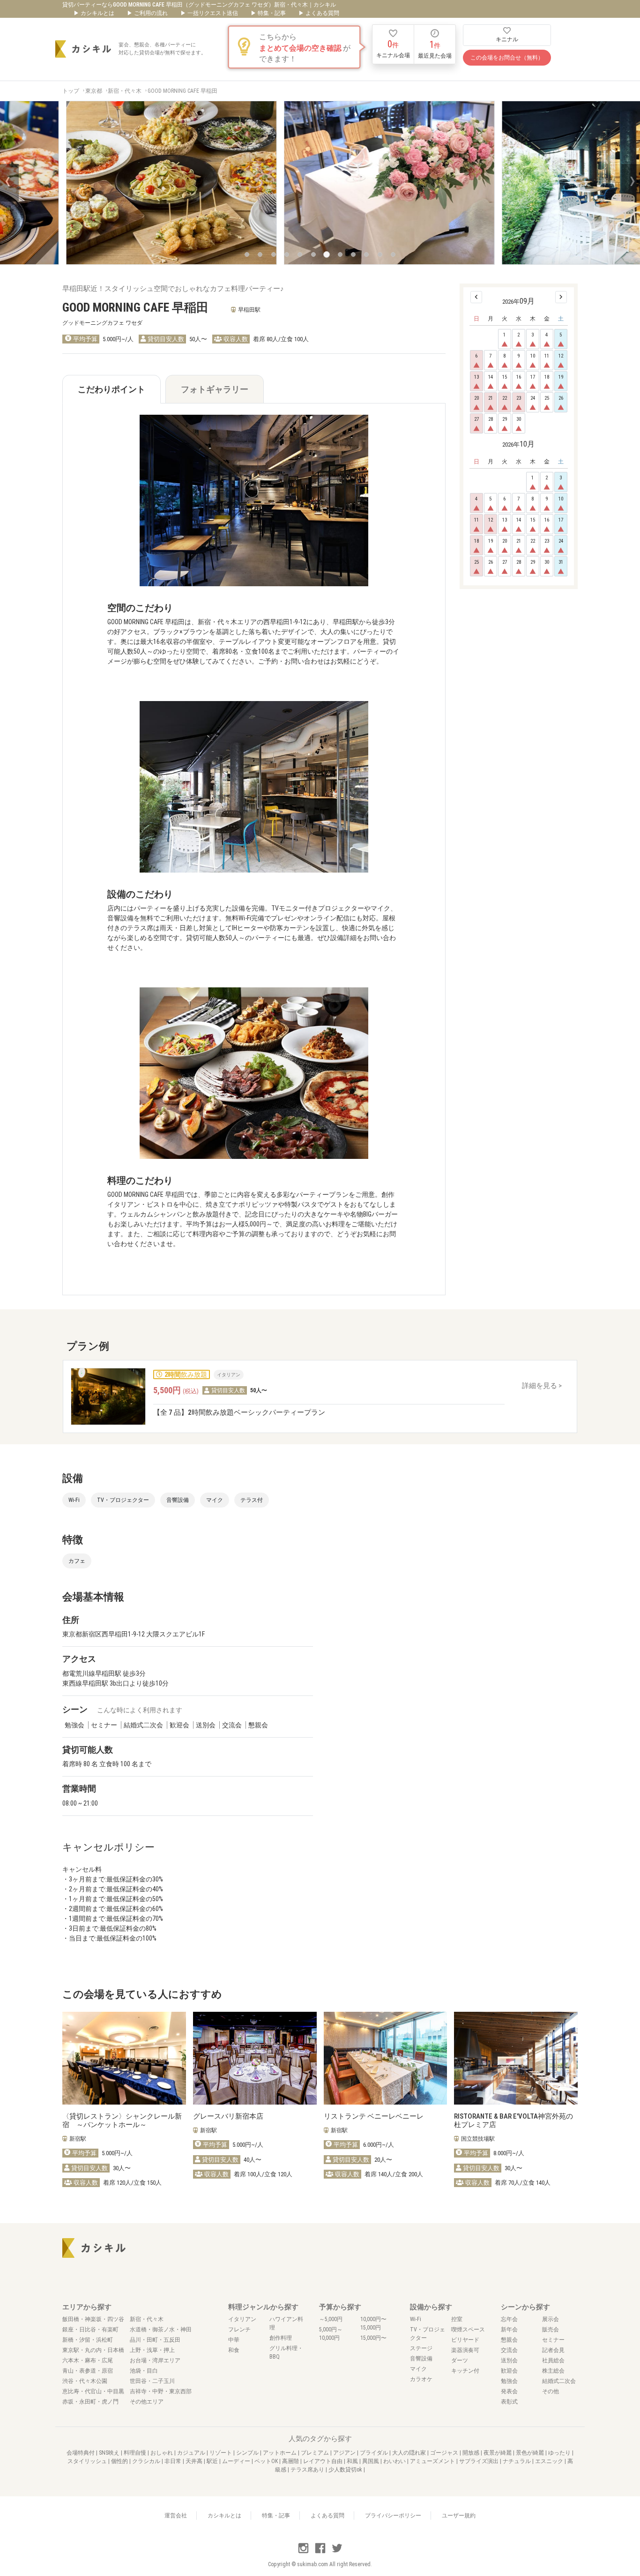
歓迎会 (509, 2371)
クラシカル (147, 2461)
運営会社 (176, 2516)
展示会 (551, 2319)
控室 (457, 2319)
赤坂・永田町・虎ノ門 (90, 2402)
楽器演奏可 (465, 2350)
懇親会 (509, 2340)
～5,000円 (331, 2319)
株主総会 (553, 2371)
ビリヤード (465, 2340)
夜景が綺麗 (498, 2453)
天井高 (195, 2461)
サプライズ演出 (480, 2461)
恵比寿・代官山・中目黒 (93, 2391)
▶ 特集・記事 (269, 13)
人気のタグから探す (320, 2439)
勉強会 (509, 2381)
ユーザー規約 (459, 2516)
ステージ (421, 2348)
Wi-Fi (416, 2319)
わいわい (395, 2461)
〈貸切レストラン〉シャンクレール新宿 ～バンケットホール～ (122, 2121)
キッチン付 (465, 2371)
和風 (353, 2461)
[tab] (112, 389)
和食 (234, 2350)
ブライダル (375, 2453)
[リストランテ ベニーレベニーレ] (386, 2058)
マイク (418, 2369)
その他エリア (147, 2402)
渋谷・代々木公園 (85, 2381)
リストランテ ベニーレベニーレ (374, 2116)
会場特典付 (81, 2453)
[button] (247, 254)
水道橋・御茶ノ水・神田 (161, 2330)
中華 (234, 2340)
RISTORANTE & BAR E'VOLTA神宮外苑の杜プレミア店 (513, 2121)
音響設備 (421, 2359)
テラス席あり (308, 2470)
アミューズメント (433, 2461)
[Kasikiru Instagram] (304, 2552)
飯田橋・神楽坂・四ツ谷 (93, 2319)
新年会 (509, 2330)
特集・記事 (276, 2516)
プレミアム (316, 2453)
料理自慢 (136, 2453)
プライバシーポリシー (393, 2516)
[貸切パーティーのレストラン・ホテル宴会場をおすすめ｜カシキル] (83, 49)
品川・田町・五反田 (155, 2340)
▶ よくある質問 (319, 13)
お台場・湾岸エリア (155, 2360)
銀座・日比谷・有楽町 (90, 2330)
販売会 (551, 2330)
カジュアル (192, 2453)
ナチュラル (517, 2461)
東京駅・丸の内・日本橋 (93, 2350)
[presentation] (9, 183)
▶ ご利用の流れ (148, 13)
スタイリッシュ (88, 2461)
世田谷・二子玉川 (152, 2381)
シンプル (248, 2453)
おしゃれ (162, 2453)
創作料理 (281, 2338)
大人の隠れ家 (410, 2453)
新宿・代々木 (125, 91)
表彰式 (509, 2402)
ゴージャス (445, 2453)
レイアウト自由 (324, 2461)
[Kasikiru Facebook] (321, 2552)
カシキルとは (224, 2516)
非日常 (174, 2461)
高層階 (291, 2461)
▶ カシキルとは (95, 13)
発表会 (509, 2391)
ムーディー (237, 2461)
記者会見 (553, 2350)
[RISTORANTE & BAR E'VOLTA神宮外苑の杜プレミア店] (516, 2058)
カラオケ (421, 2379)
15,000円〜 (373, 2338)
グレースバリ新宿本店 (228, 2116)
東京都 (94, 91)
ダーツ (460, 2360)
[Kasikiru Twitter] (337, 2552)
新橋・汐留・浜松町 (88, 2340)
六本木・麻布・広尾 (88, 2360)
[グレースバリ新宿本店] (255, 2058)
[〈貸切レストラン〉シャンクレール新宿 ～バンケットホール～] (124, 2058)
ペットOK (267, 2461)
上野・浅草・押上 (152, 2350)
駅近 (213, 2461)
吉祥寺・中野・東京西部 (161, 2391)
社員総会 (553, 2360)
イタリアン (242, 2319)
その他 (551, 2391)
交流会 (509, 2350)
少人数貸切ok (346, 2470)
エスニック (550, 2461)
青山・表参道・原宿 (88, 2371)
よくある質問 (327, 2516)
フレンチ (239, 2330)
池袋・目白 (144, 2371)
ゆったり (560, 2453)
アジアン (345, 2453)
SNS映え (110, 2453)
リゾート (221, 2453)
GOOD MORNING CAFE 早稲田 (182, 91)
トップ (71, 91)
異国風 (371, 2461)
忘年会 (509, 2319)
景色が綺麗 (531, 2453)
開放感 (472, 2453)
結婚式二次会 (559, 2381)
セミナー (553, 2340)
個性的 (120, 2461)
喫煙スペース (468, 2330)
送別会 (509, 2360)
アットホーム (280, 2453)
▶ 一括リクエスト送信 (210, 13)
